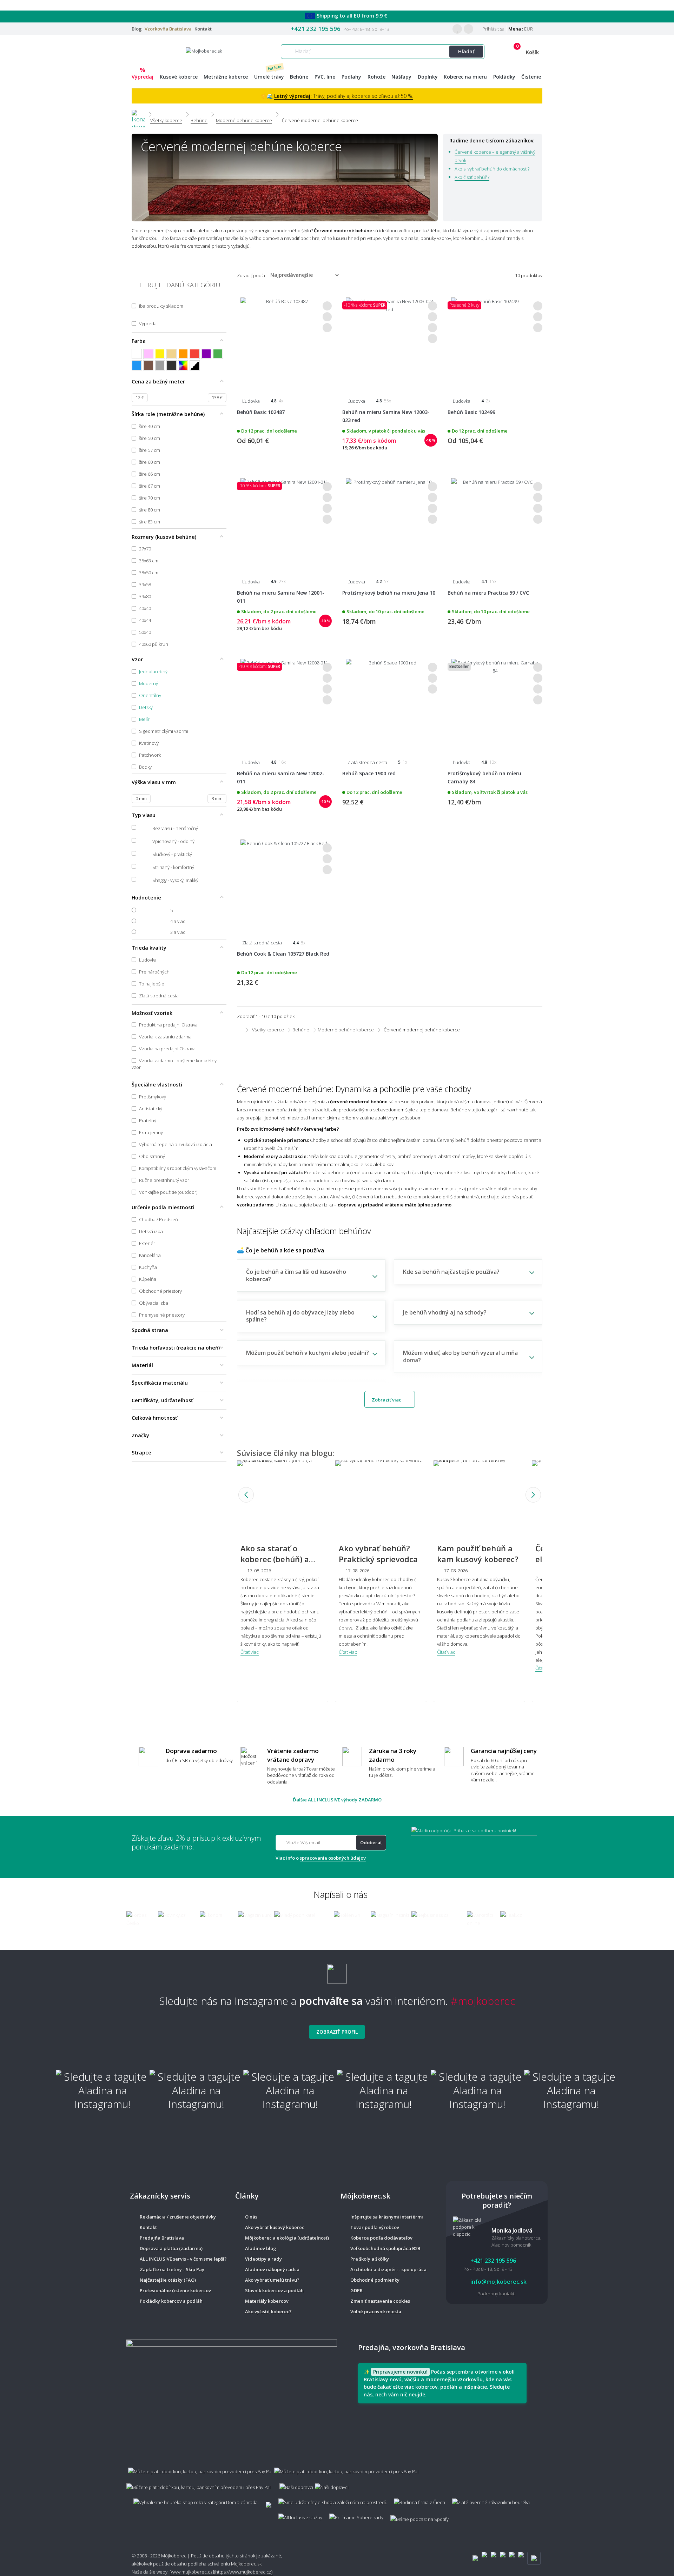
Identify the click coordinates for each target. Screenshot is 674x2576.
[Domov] (138, 114)
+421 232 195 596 (316, 29)
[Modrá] (137, 365)
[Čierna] (171, 365)
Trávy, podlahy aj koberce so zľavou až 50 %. (344, 96)
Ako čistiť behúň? (472, 177)
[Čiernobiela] (195, 365)
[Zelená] (218, 354)
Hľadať (466, 51)
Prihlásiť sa (493, 29)
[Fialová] (206, 354)
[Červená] (195, 354)
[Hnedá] (148, 365)
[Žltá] (160, 354)
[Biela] (137, 354)
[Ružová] (148, 354)
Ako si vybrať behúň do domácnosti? (492, 169)
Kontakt (203, 29)
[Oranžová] (183, 354)
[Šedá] (160, 365)
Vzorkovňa (168, 29)
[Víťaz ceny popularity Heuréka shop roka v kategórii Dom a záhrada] (204, 51)
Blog (137, 29)
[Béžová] (171, 354)
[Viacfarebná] (183, 365)
